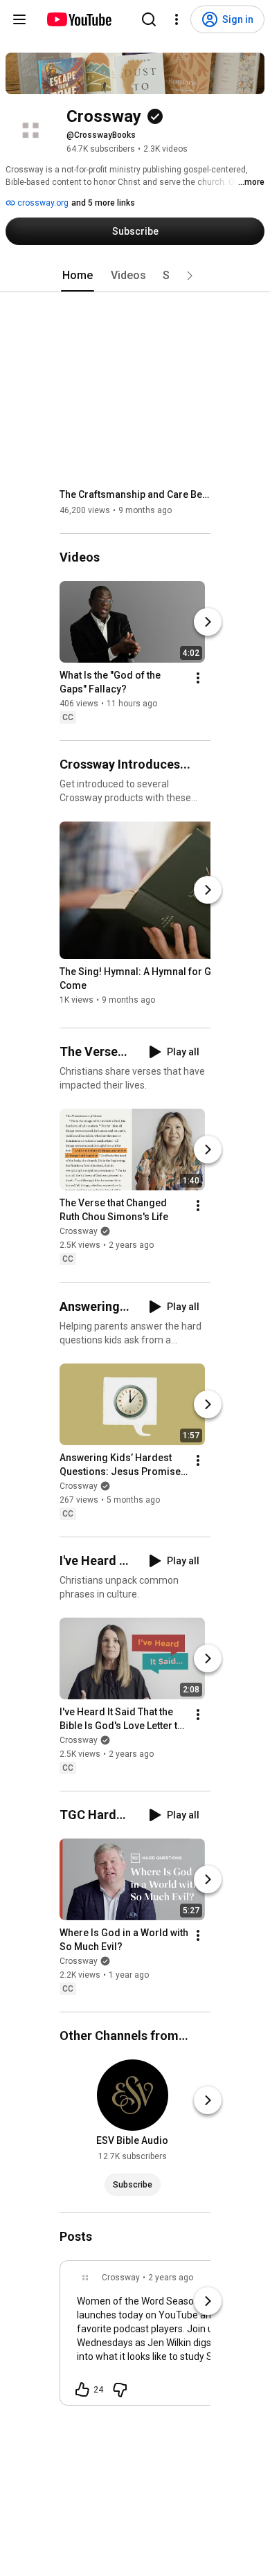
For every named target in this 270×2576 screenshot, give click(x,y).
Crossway (79, 1232)
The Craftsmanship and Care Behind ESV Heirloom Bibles (135, 494)
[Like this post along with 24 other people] (82, 2390)
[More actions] (198, 678)
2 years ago (171, 2278)
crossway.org (42, 203)
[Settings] (177, 19)
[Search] (149, 19)
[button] (190, 276)
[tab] (78, 276)
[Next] (208, 622)
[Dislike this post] (120, 2390)
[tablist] (135, 276)
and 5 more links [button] (103, 203)
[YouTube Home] (79, 19)
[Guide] (19, 19)
